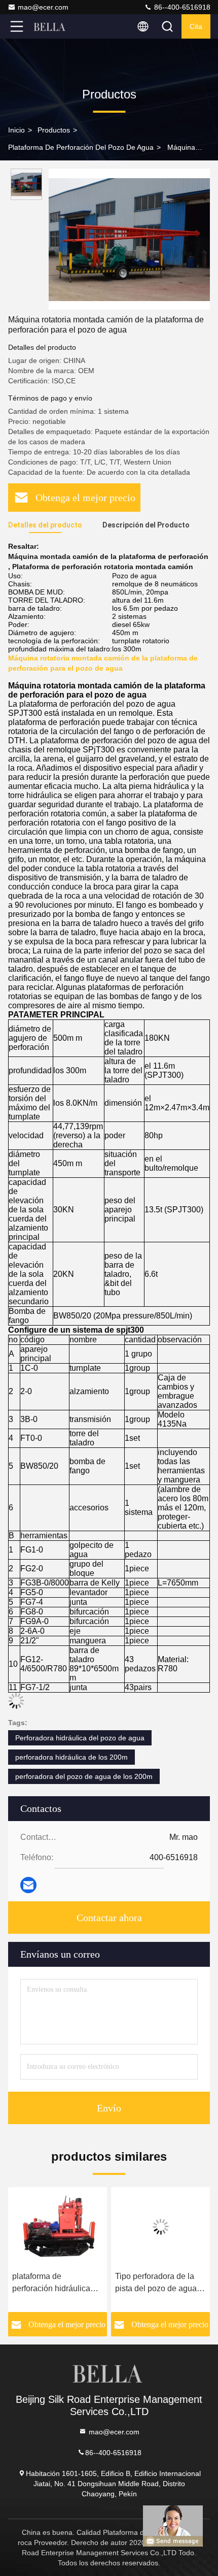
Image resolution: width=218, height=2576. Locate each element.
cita (196, 26)
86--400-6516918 (181, 7)
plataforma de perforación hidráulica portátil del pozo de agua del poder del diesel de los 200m (57, 2283)
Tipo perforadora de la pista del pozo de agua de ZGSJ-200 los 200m (157, 2283)
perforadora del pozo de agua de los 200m (84, 1776)
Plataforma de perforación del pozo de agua (81, 147)
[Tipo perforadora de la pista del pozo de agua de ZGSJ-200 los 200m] (160, 2227)
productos (54, 130)
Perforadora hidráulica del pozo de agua (80, 1738)
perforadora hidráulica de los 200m (71, 1757)
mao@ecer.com (43, 7)
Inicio (16, 130)
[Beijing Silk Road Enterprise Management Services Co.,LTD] (50, 26)
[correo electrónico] (28, 1885)
